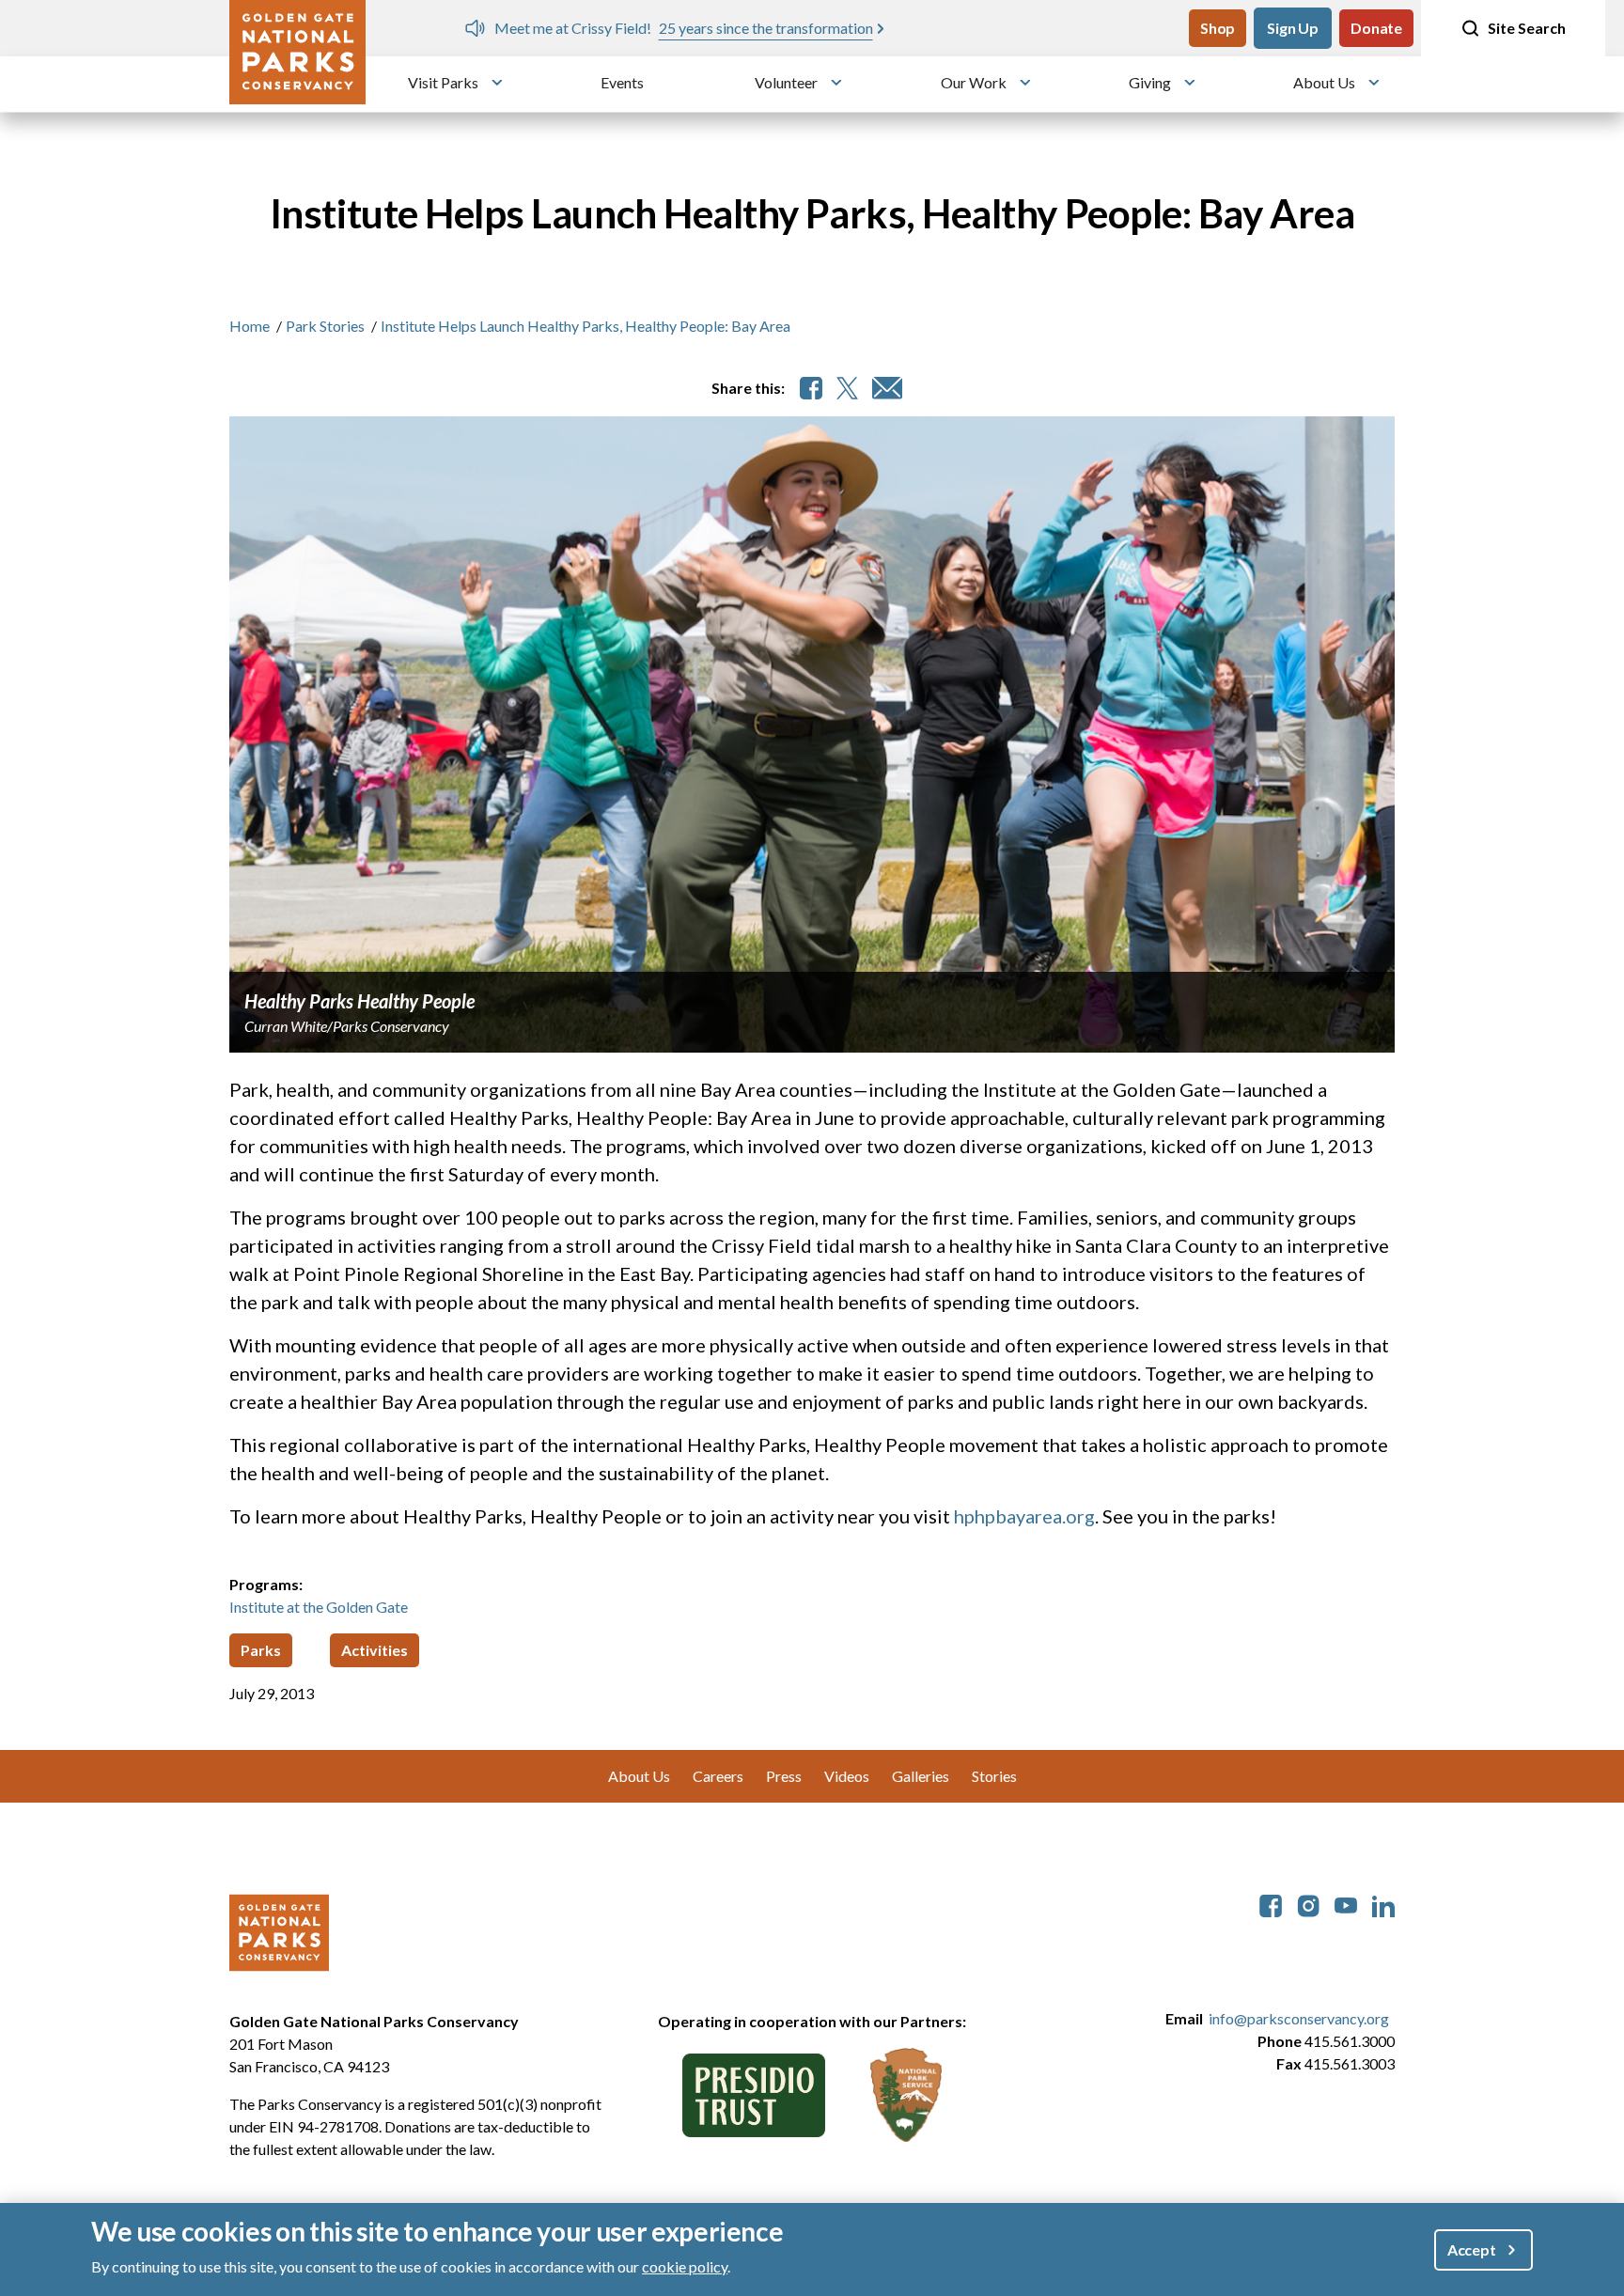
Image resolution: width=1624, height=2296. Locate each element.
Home (250, 326)
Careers (718, 1776)
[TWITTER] (847, 388)
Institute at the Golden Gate (319, 1607)
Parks (261, 1650)
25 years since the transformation (736, 28)
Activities (375, 1650)
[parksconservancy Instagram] (1308, 1904)
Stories (994, 1776)
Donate (1376, 28)
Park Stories (325, 326)
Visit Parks (443, 82)
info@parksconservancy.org (1299, 2018)
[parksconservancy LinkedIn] (1383, 1904)
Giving (1150, 82)
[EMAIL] (887, 388)
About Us (1324, 82)
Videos (847, 1776)
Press (784, 1776)
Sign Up (1293, 28)
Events (622, 82)
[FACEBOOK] (811, 388)
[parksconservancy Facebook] (1271, 1904)
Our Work (974, 82)
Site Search (1527, 28)
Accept (1472, 2249)
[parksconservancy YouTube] (1346, 1904)
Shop (1218, 28)
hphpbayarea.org (1024, 1516)
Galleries (921, 1776)
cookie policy (685, 2266)
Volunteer (786, 82)
